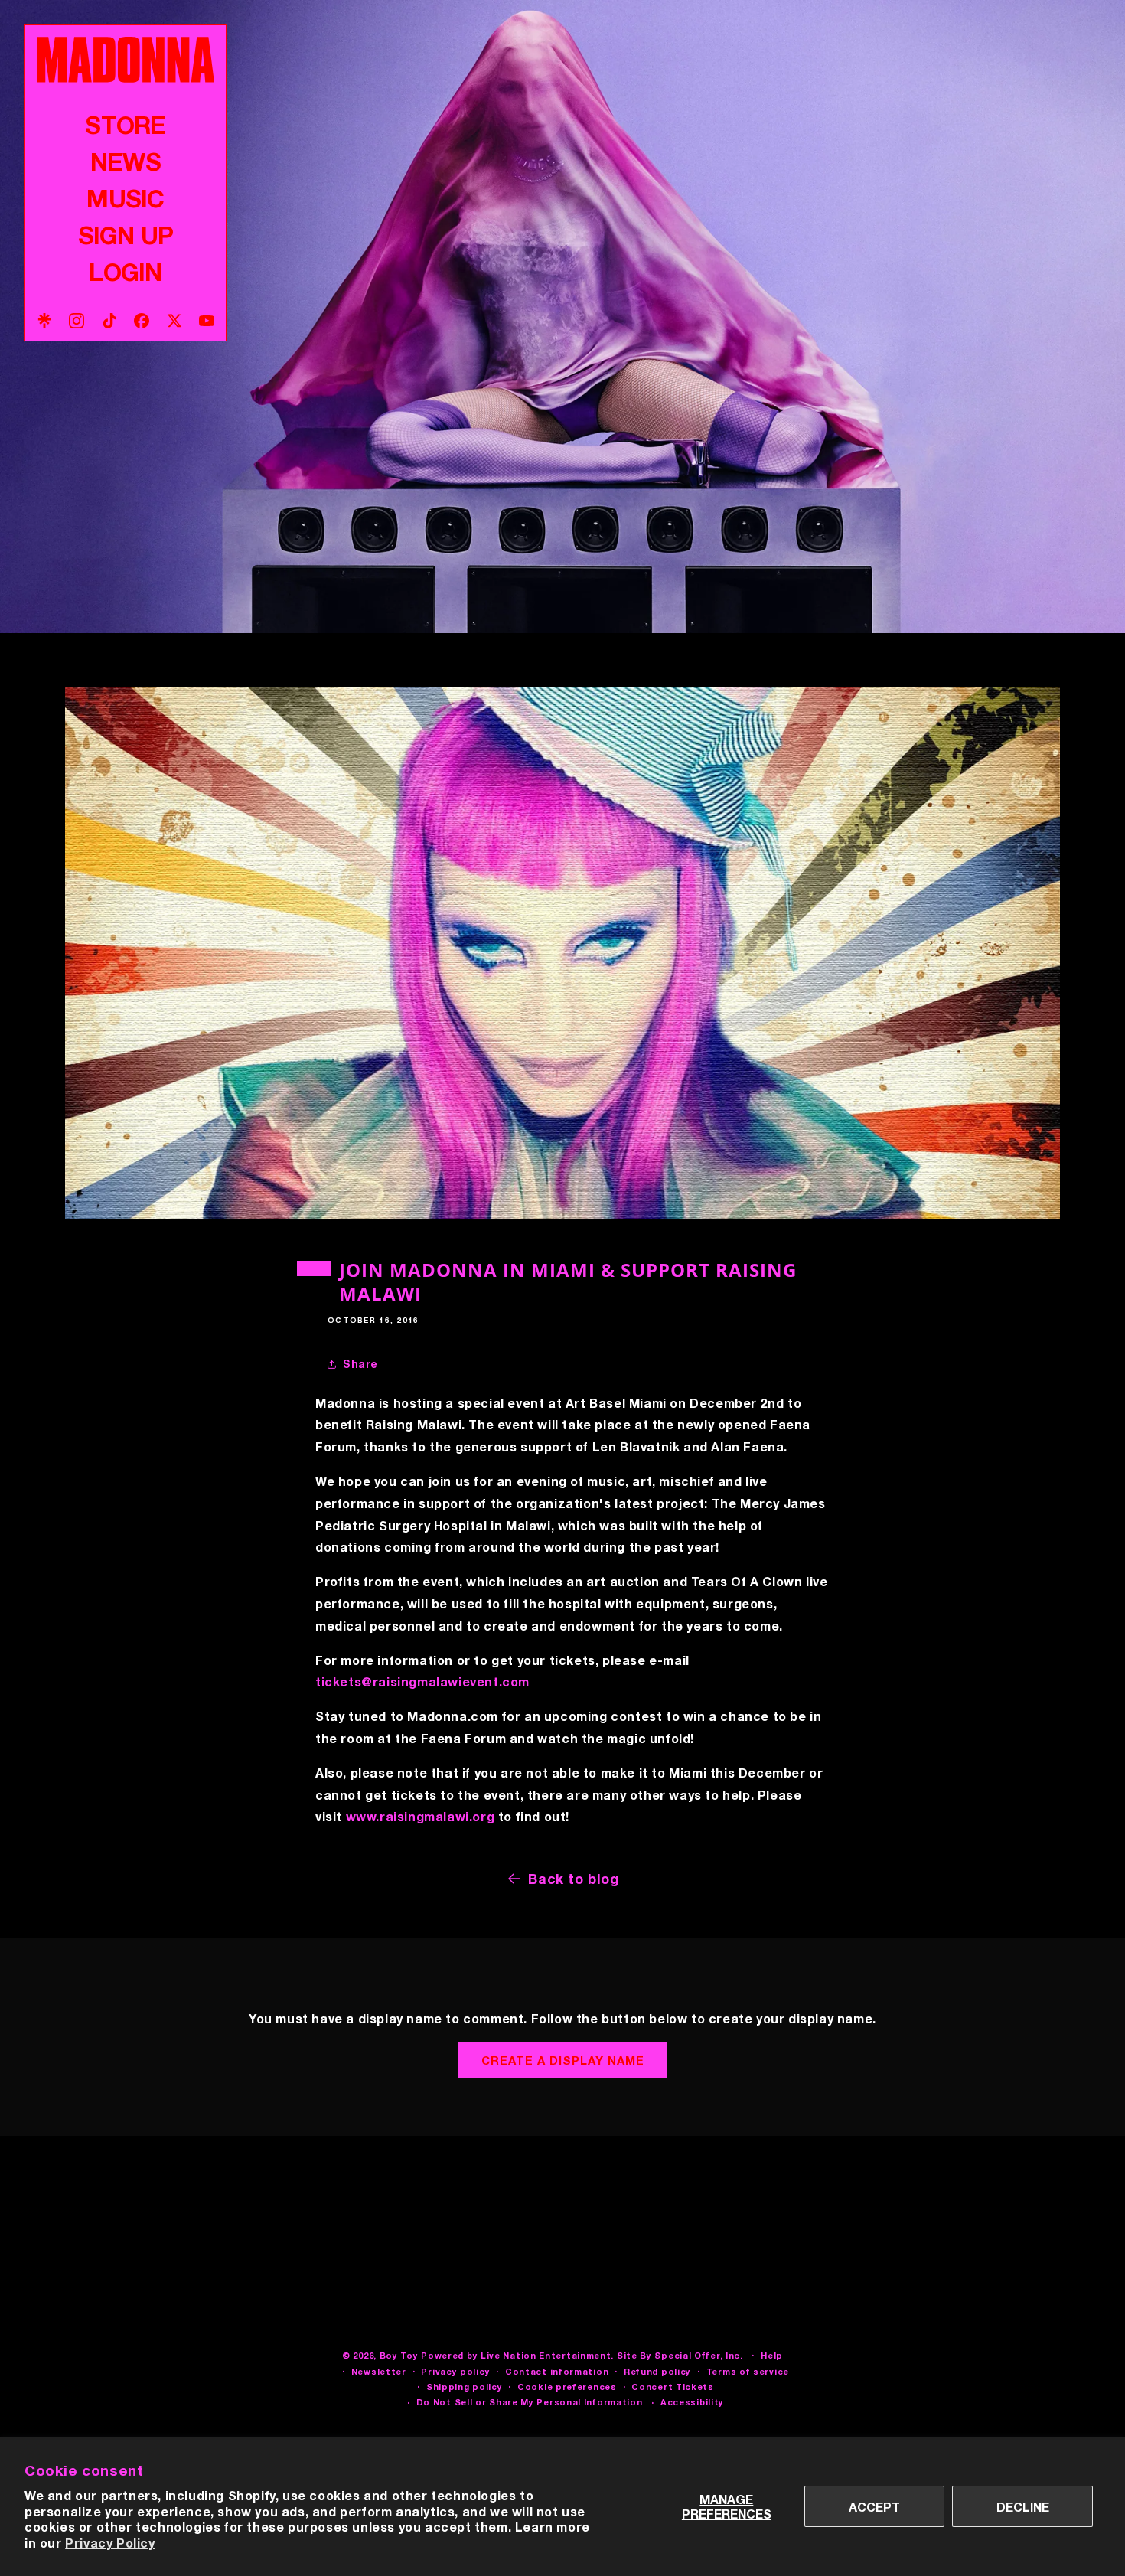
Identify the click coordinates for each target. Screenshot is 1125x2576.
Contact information (557, 2371)
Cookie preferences (567, 2387)
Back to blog (574, 1879)
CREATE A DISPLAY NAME (563, 2060)
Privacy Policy (110, 2543)
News (126, 162)
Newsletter (379, 2371)
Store (125, 125)
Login (125, 272)
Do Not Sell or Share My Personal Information (530, 2402)
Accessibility (692, 2402)
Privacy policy (455, 2371)
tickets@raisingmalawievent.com (422, 1681)
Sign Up (126, 235)
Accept (874, 2507)
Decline (1023, 2507)
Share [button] (360, 1364)
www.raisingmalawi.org (421, 1816)
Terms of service (748, 2371)
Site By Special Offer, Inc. (680, 2355)
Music (125, 198)
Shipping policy (465, 2387)
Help (772, 2355)
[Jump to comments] (562, 953)
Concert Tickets (673, 2387)
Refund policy (657, 2371)
